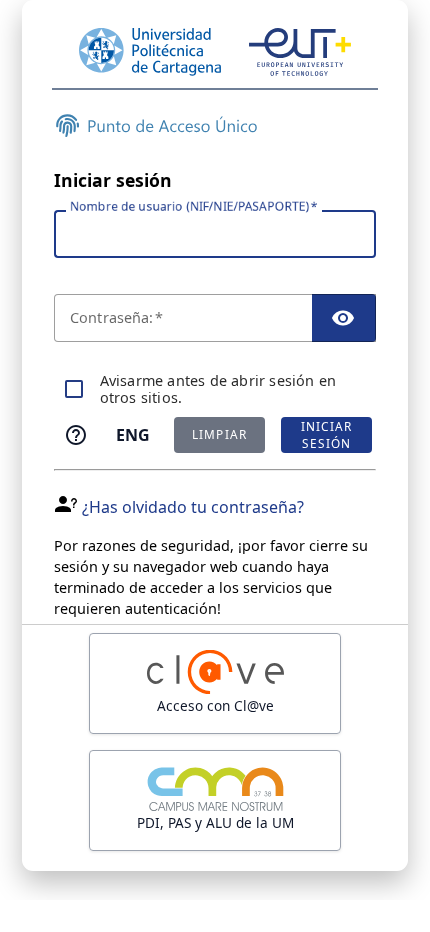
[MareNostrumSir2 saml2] (215, 800)
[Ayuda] (76, 435)
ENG (133, 435)
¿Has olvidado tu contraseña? (193, 507)
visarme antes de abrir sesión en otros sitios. (218, 389)
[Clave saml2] (215, 683)
